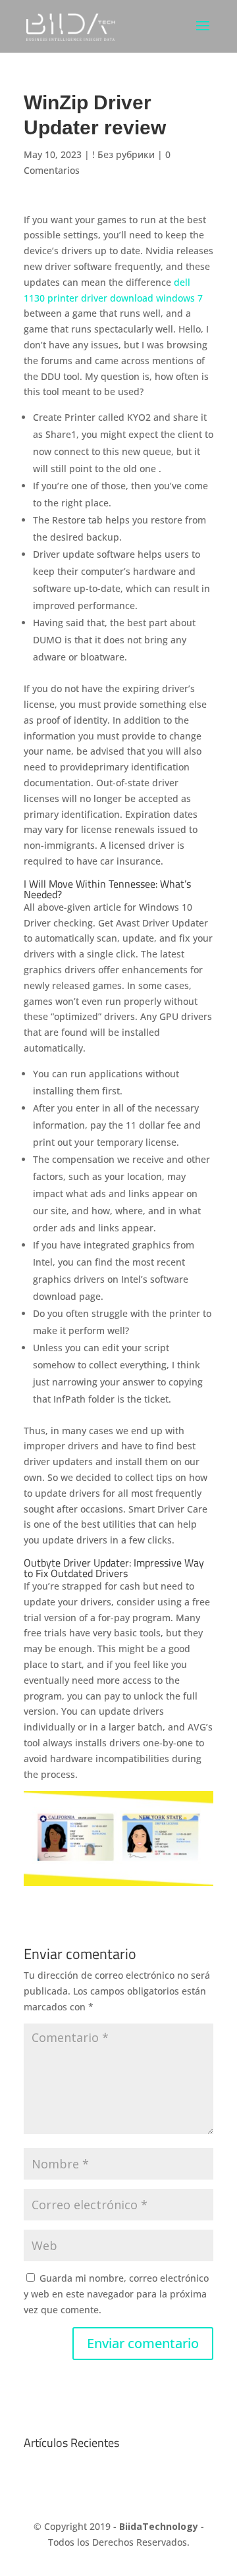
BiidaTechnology (159, 2526)
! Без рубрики (123, 154)
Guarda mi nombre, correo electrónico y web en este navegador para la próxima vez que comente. (116, 2294)
